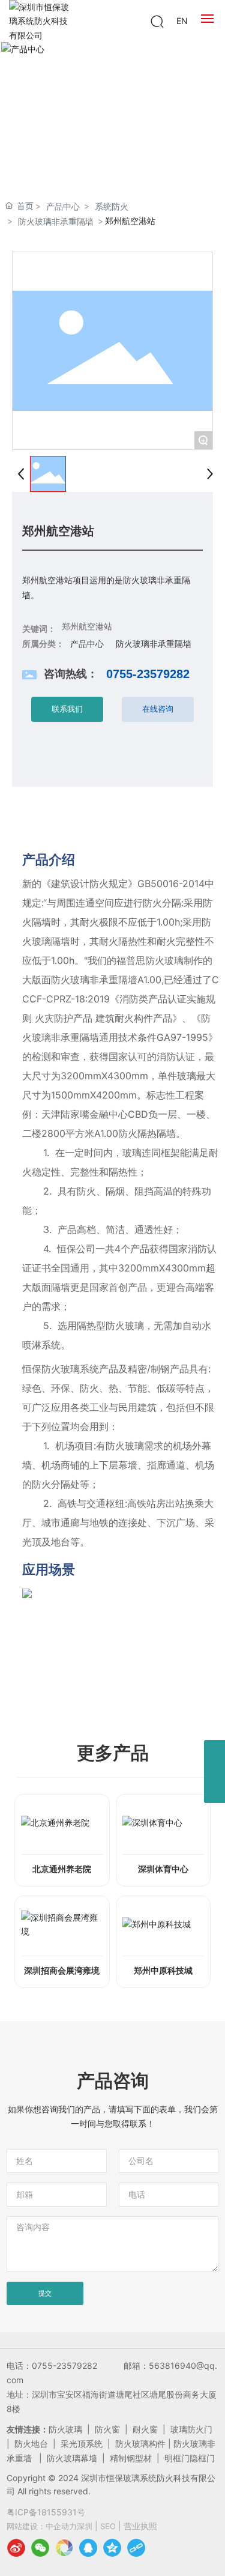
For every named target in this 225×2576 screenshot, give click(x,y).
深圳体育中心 (163, 1869)
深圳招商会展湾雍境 (62, 1971)
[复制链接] (136, 2548)
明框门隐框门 (190, 2458)
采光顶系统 (82, 2444)
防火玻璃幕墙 (72, 2458)
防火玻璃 (65, 2429)
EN (182, 21)
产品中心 (63, 206)
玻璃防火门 (191, 2429)
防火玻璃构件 (140, 2444)
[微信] (40, 2548)
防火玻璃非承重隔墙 (56, 221)
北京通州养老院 (62, 1869)
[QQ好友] (88, 2548)
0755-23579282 (148, 674)
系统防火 (112, 206)
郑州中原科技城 (163, 1971)
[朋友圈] (64, 2548)
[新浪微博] (16, 2548)
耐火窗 (145, 2429)
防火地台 (31, 2444)
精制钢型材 (131, 2458)
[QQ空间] (112, 2548)
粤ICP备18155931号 (46, 2512)
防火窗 (107, 2429)
